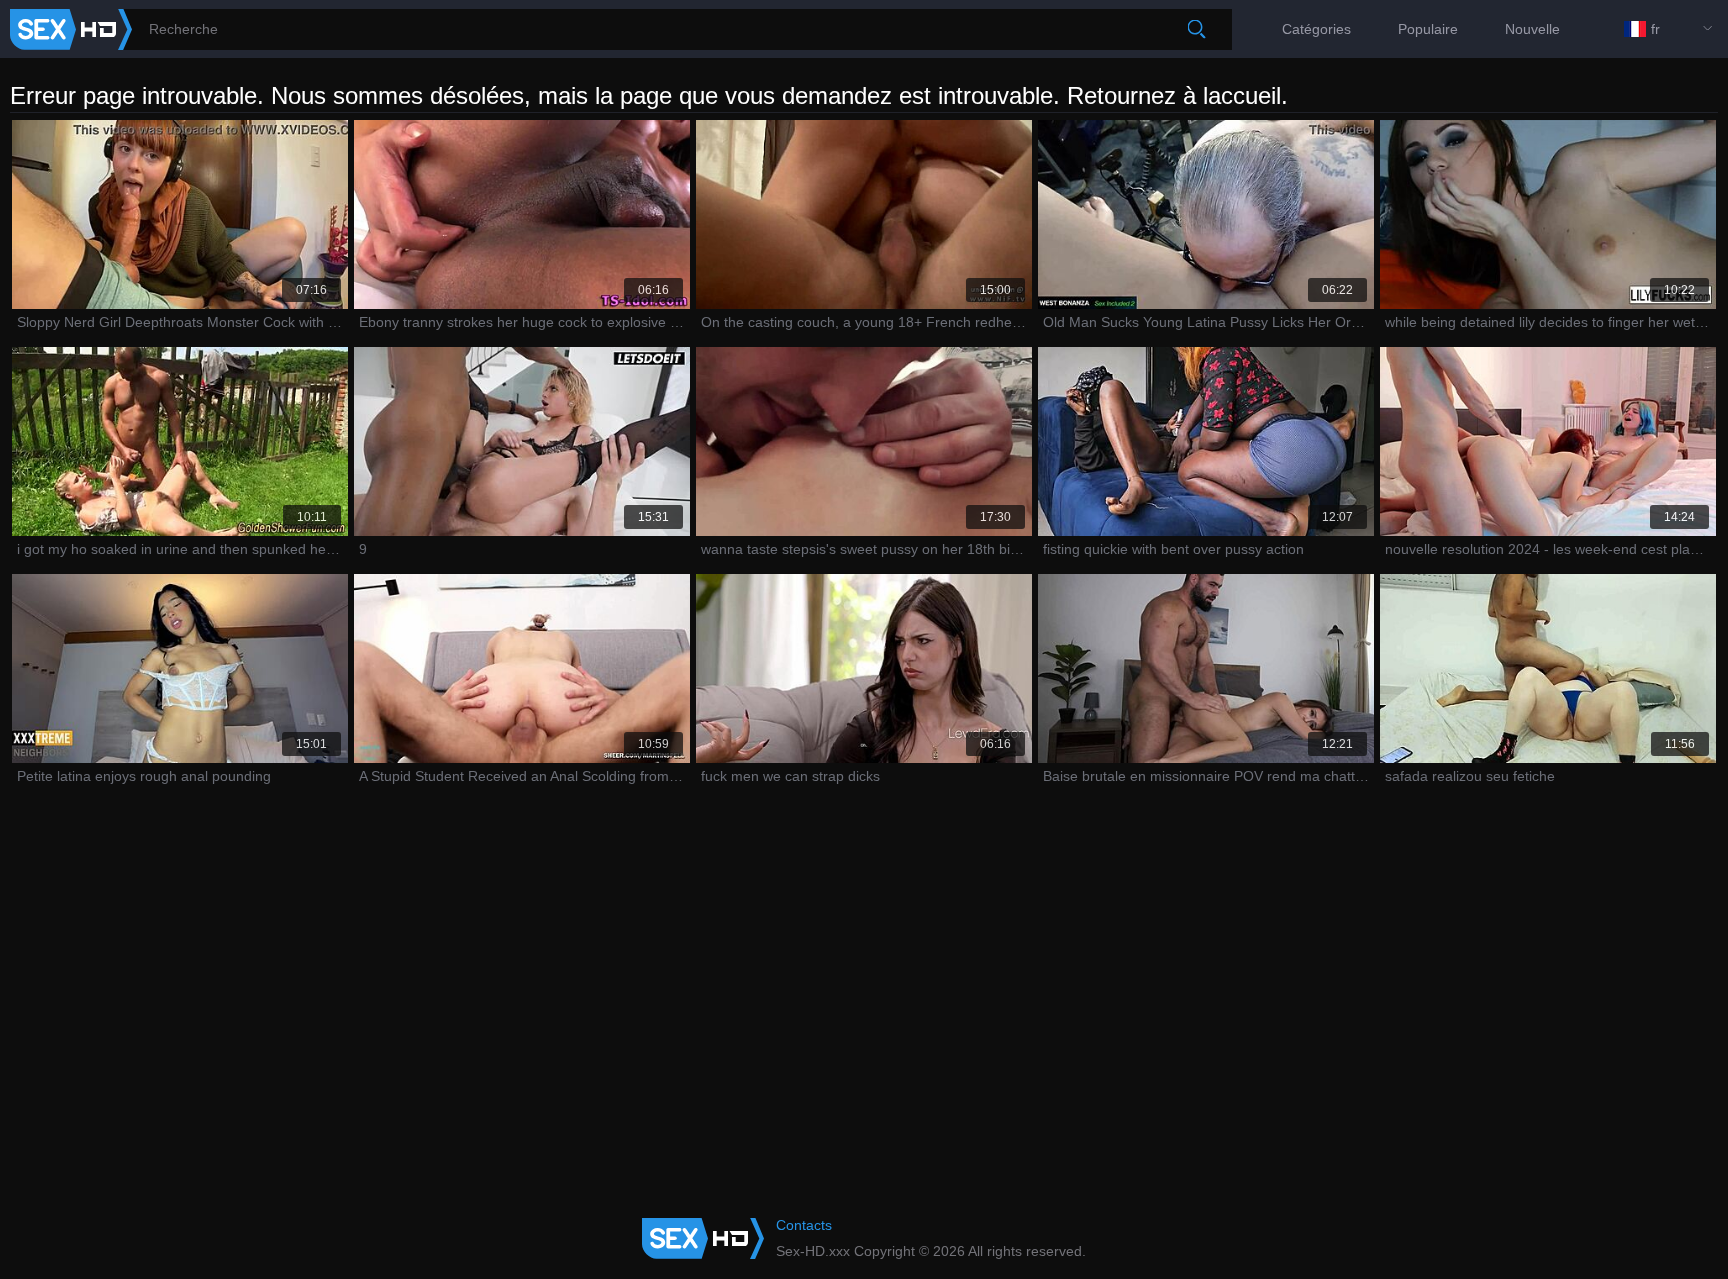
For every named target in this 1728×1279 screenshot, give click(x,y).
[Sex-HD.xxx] (71, 29)
